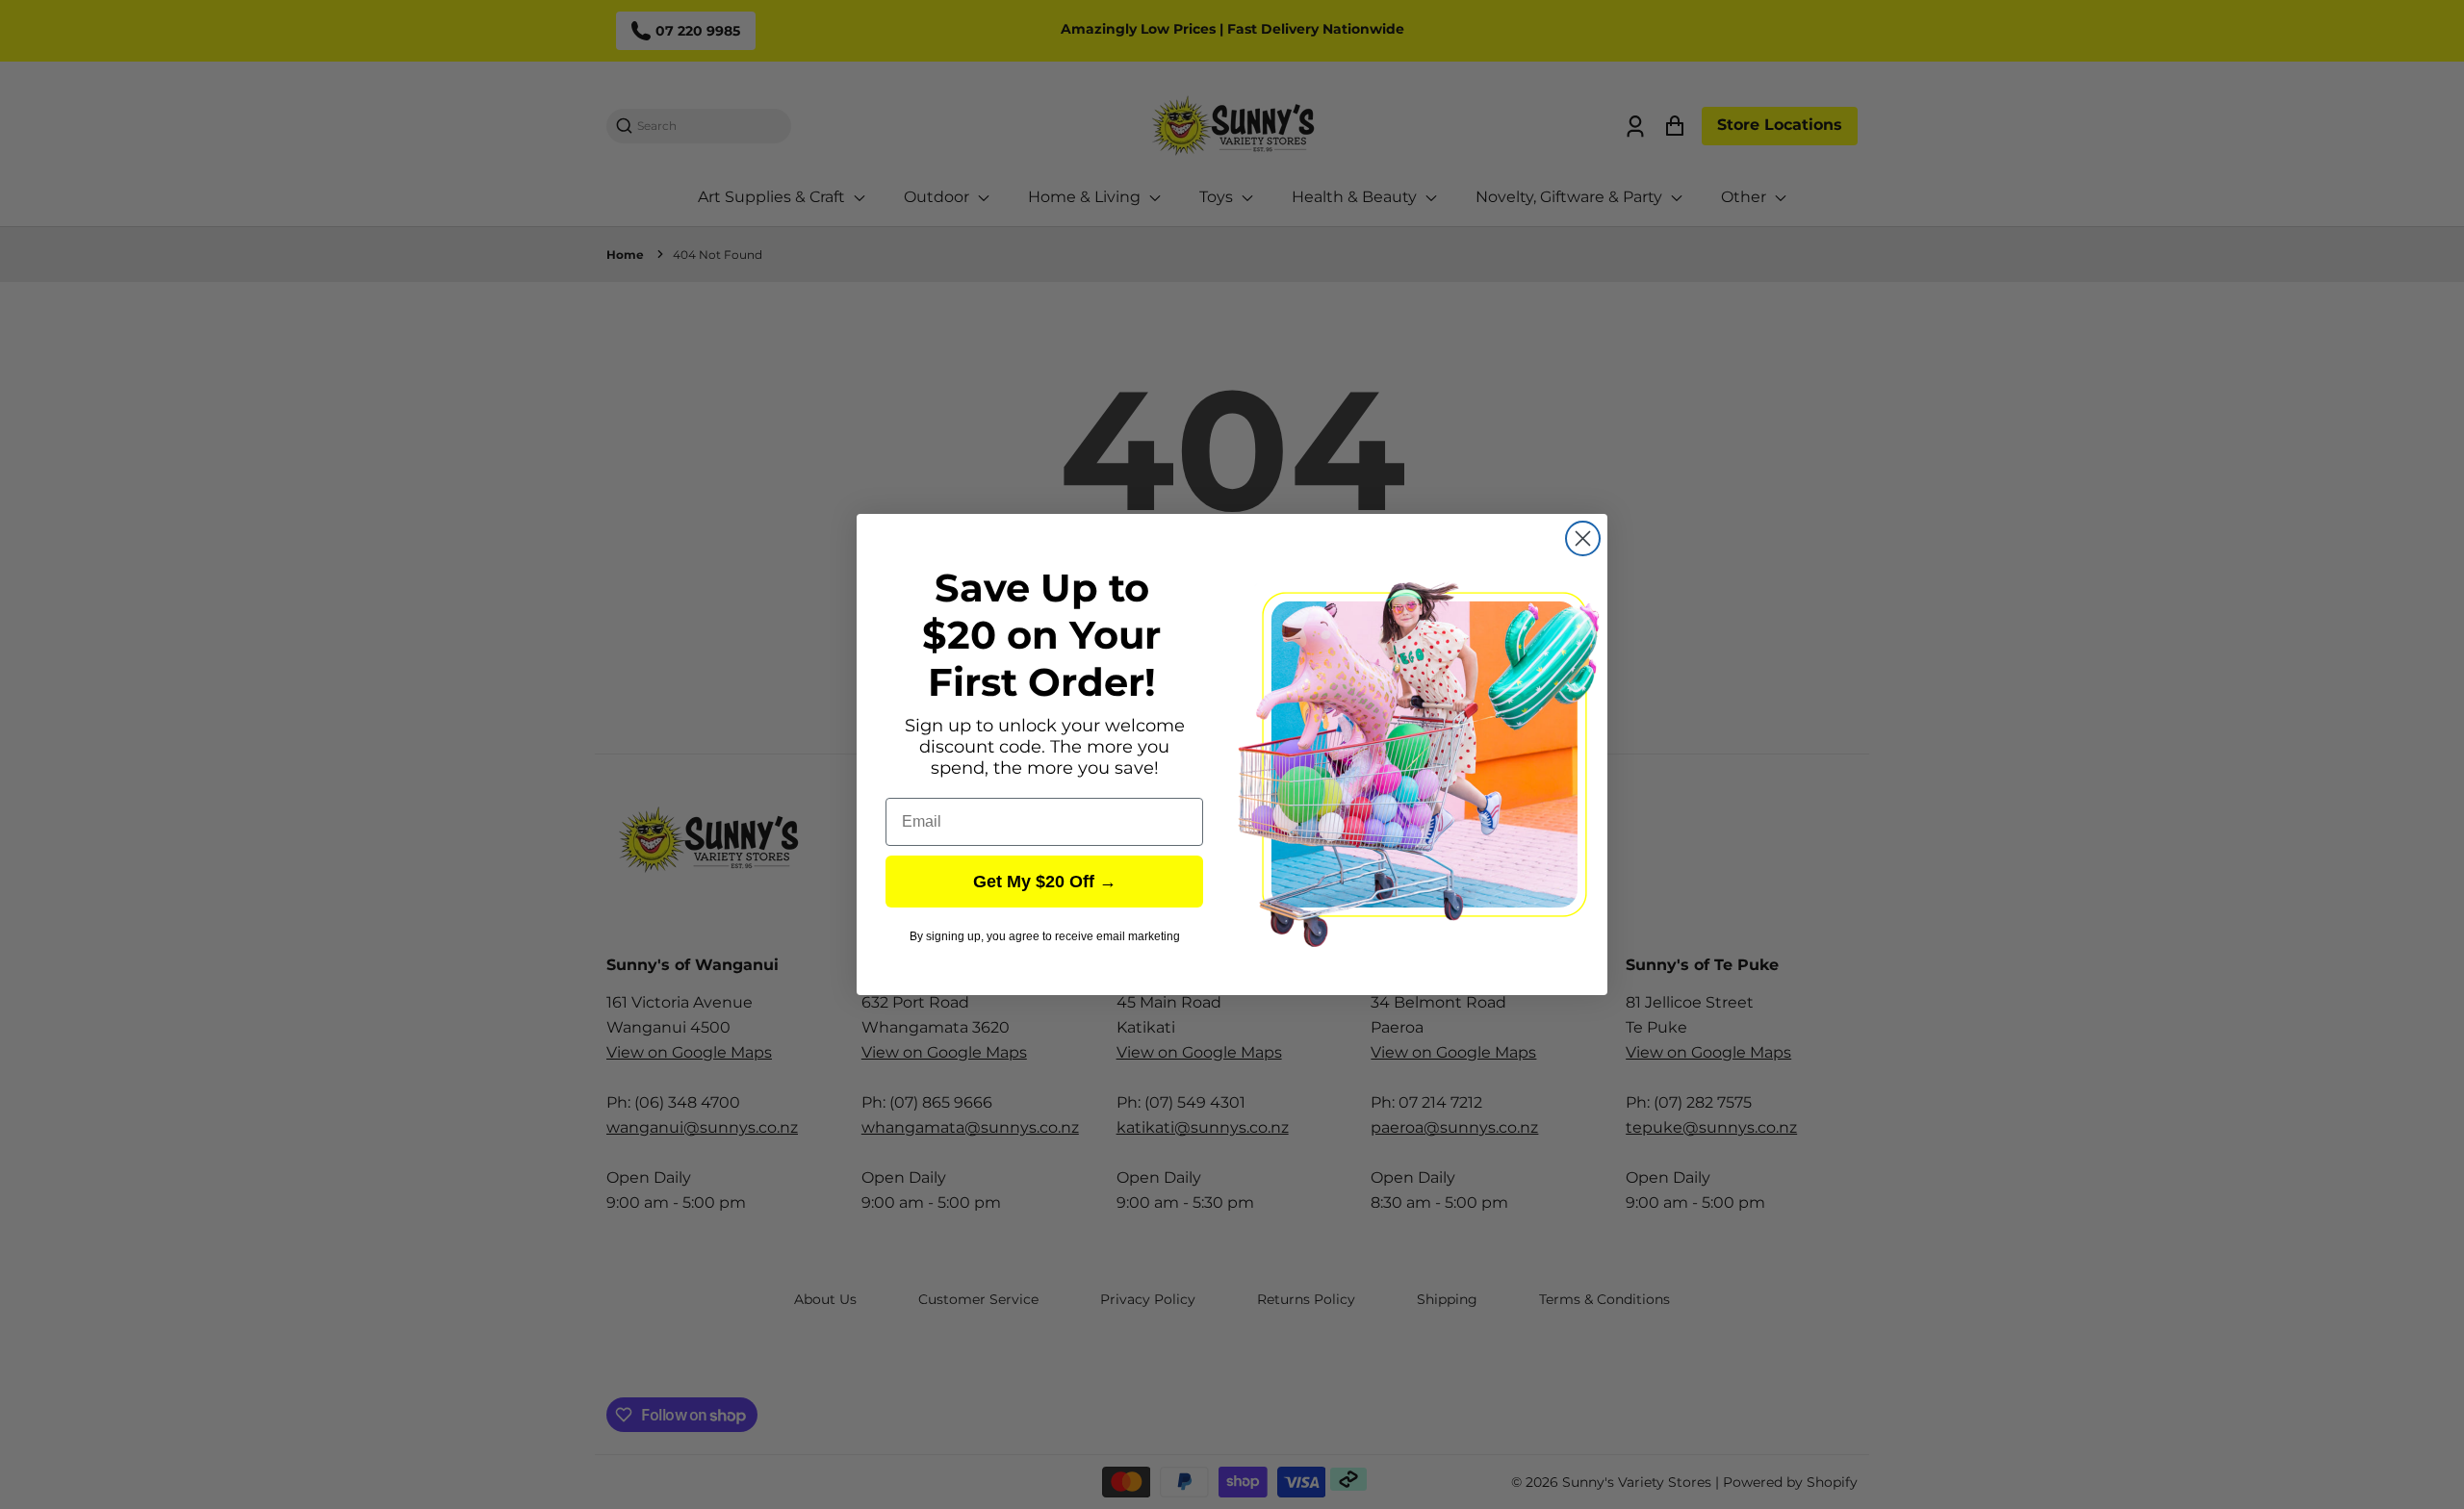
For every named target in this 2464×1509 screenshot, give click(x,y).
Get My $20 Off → (1045, 882)
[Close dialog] (1583, 538)
